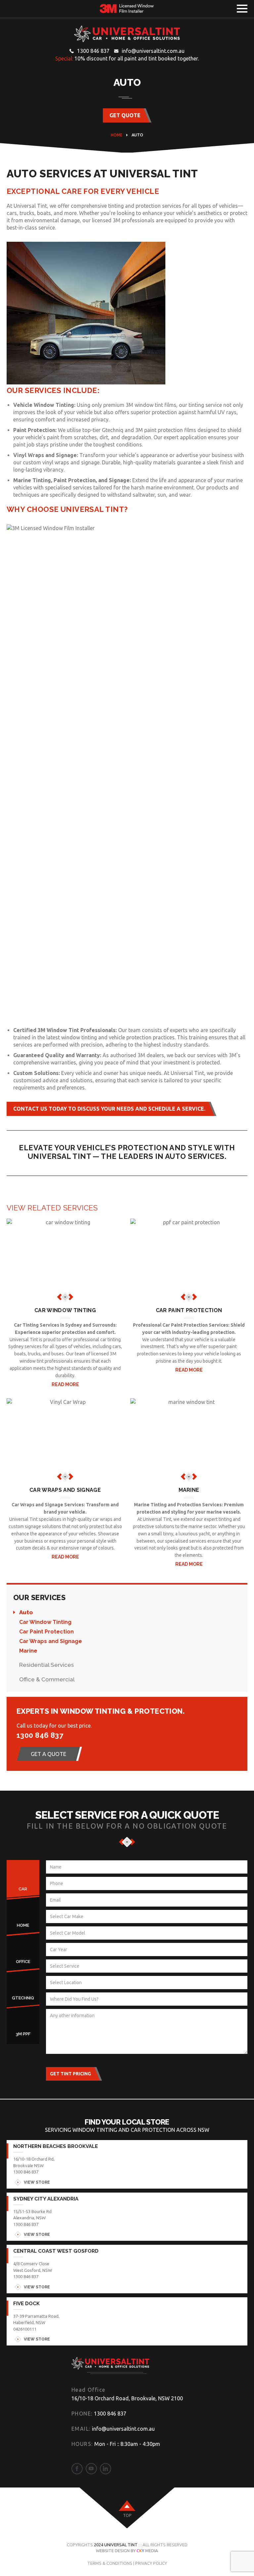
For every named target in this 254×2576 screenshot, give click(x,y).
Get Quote (125, 115)
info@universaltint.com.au (153, 51)
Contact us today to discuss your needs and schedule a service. (109, 1109)
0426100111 (25, 2329)
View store (37, 2182)
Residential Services (46, 1665)
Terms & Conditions (110, 2563)
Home (117, 135)
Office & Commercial (47, 1679)
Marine (28, 1651)
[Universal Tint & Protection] (127, 34)
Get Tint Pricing (70, 2074)
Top (127, 2515)
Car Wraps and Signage (51, 1641)
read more (65, 1384)
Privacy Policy (151, 2563)
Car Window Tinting (45, 1622)
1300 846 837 (93, 51)
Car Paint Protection (46, 1632)
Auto (26, 1612)
